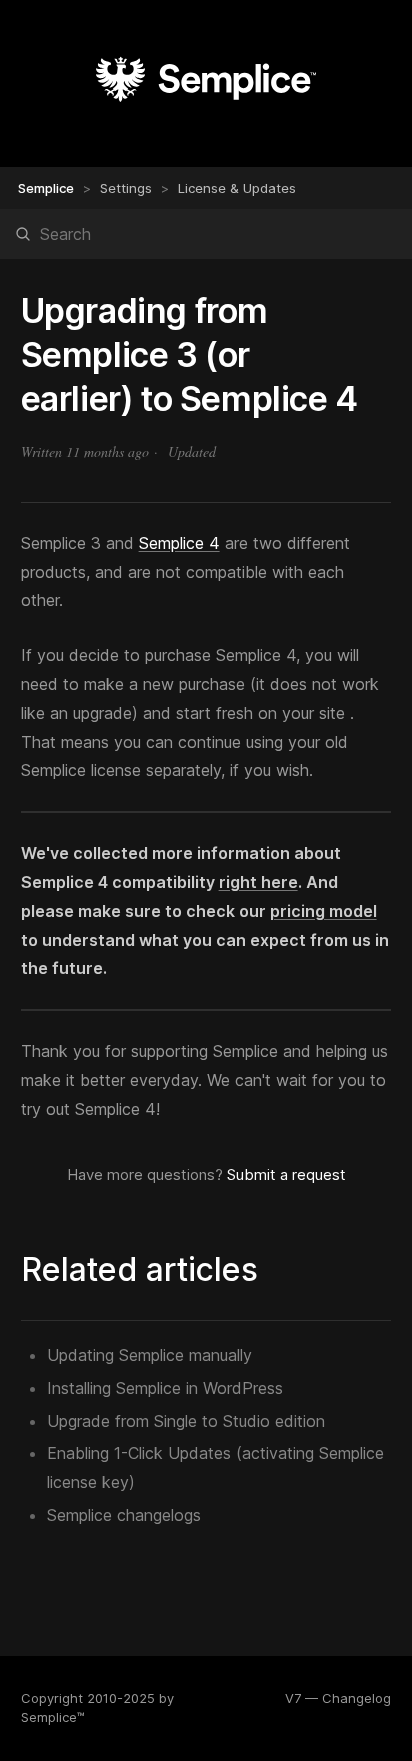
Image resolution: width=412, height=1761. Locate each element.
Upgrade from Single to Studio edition (186, 1421)
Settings (126, 188)
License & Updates (237, 188)
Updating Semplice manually (149, 1355)
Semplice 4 (179, 543)
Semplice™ (53, 1717)
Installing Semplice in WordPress (165, 1388)
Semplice (46, 188)
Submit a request (286, 1174)
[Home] (206, 104)
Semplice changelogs (124, 1515)
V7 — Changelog (338, 1698)
